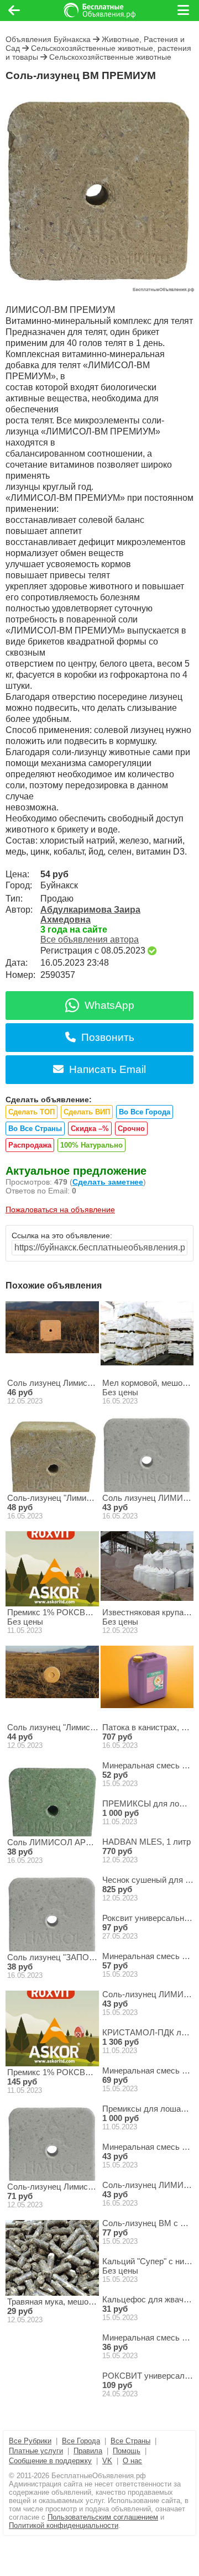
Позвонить (108, 1037)
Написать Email (108, 1069)
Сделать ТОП (32, 1112)
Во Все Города (145, 1112)
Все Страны (130, 2441)
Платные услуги (36, 2451)
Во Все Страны (35, 1129)
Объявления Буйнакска (48, 39)
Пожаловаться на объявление (60, 1210)
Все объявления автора (90, 939)
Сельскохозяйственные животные (110, 57)
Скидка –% (90, 1129)
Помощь (127, 2451)
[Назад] (14, 11)
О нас (132, 2461)
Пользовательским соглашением (103, 2517)
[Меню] (184, 11)
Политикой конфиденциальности (64, 2525)
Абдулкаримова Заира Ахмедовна (90, 915)
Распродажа (30, 1145)
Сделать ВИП (87, 1112)
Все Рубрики (30, 2441)
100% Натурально (91, 1145)
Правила (88, 2451)
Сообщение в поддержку (50, 2461)
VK (107, 2461)
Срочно (131, 1129)
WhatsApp (109, 1005)
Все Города (81, 2441)
